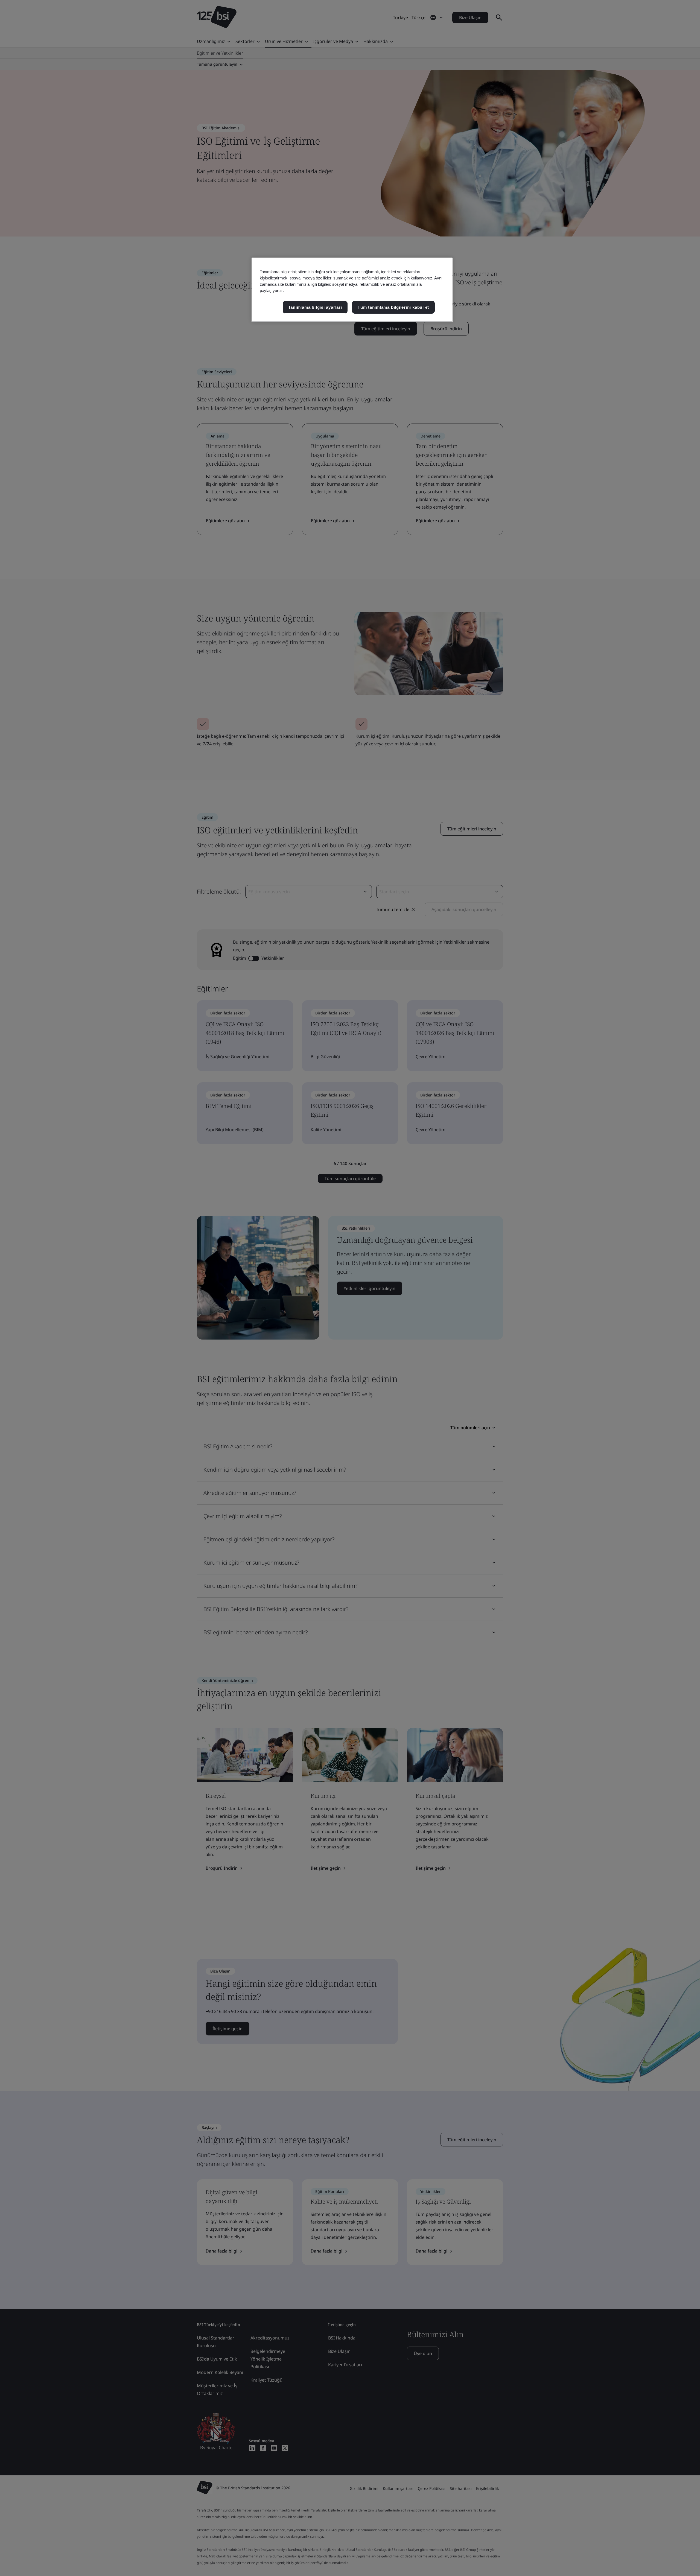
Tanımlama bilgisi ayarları (315, 307)
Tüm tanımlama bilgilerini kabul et (393, 307)
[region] (352, 290)
